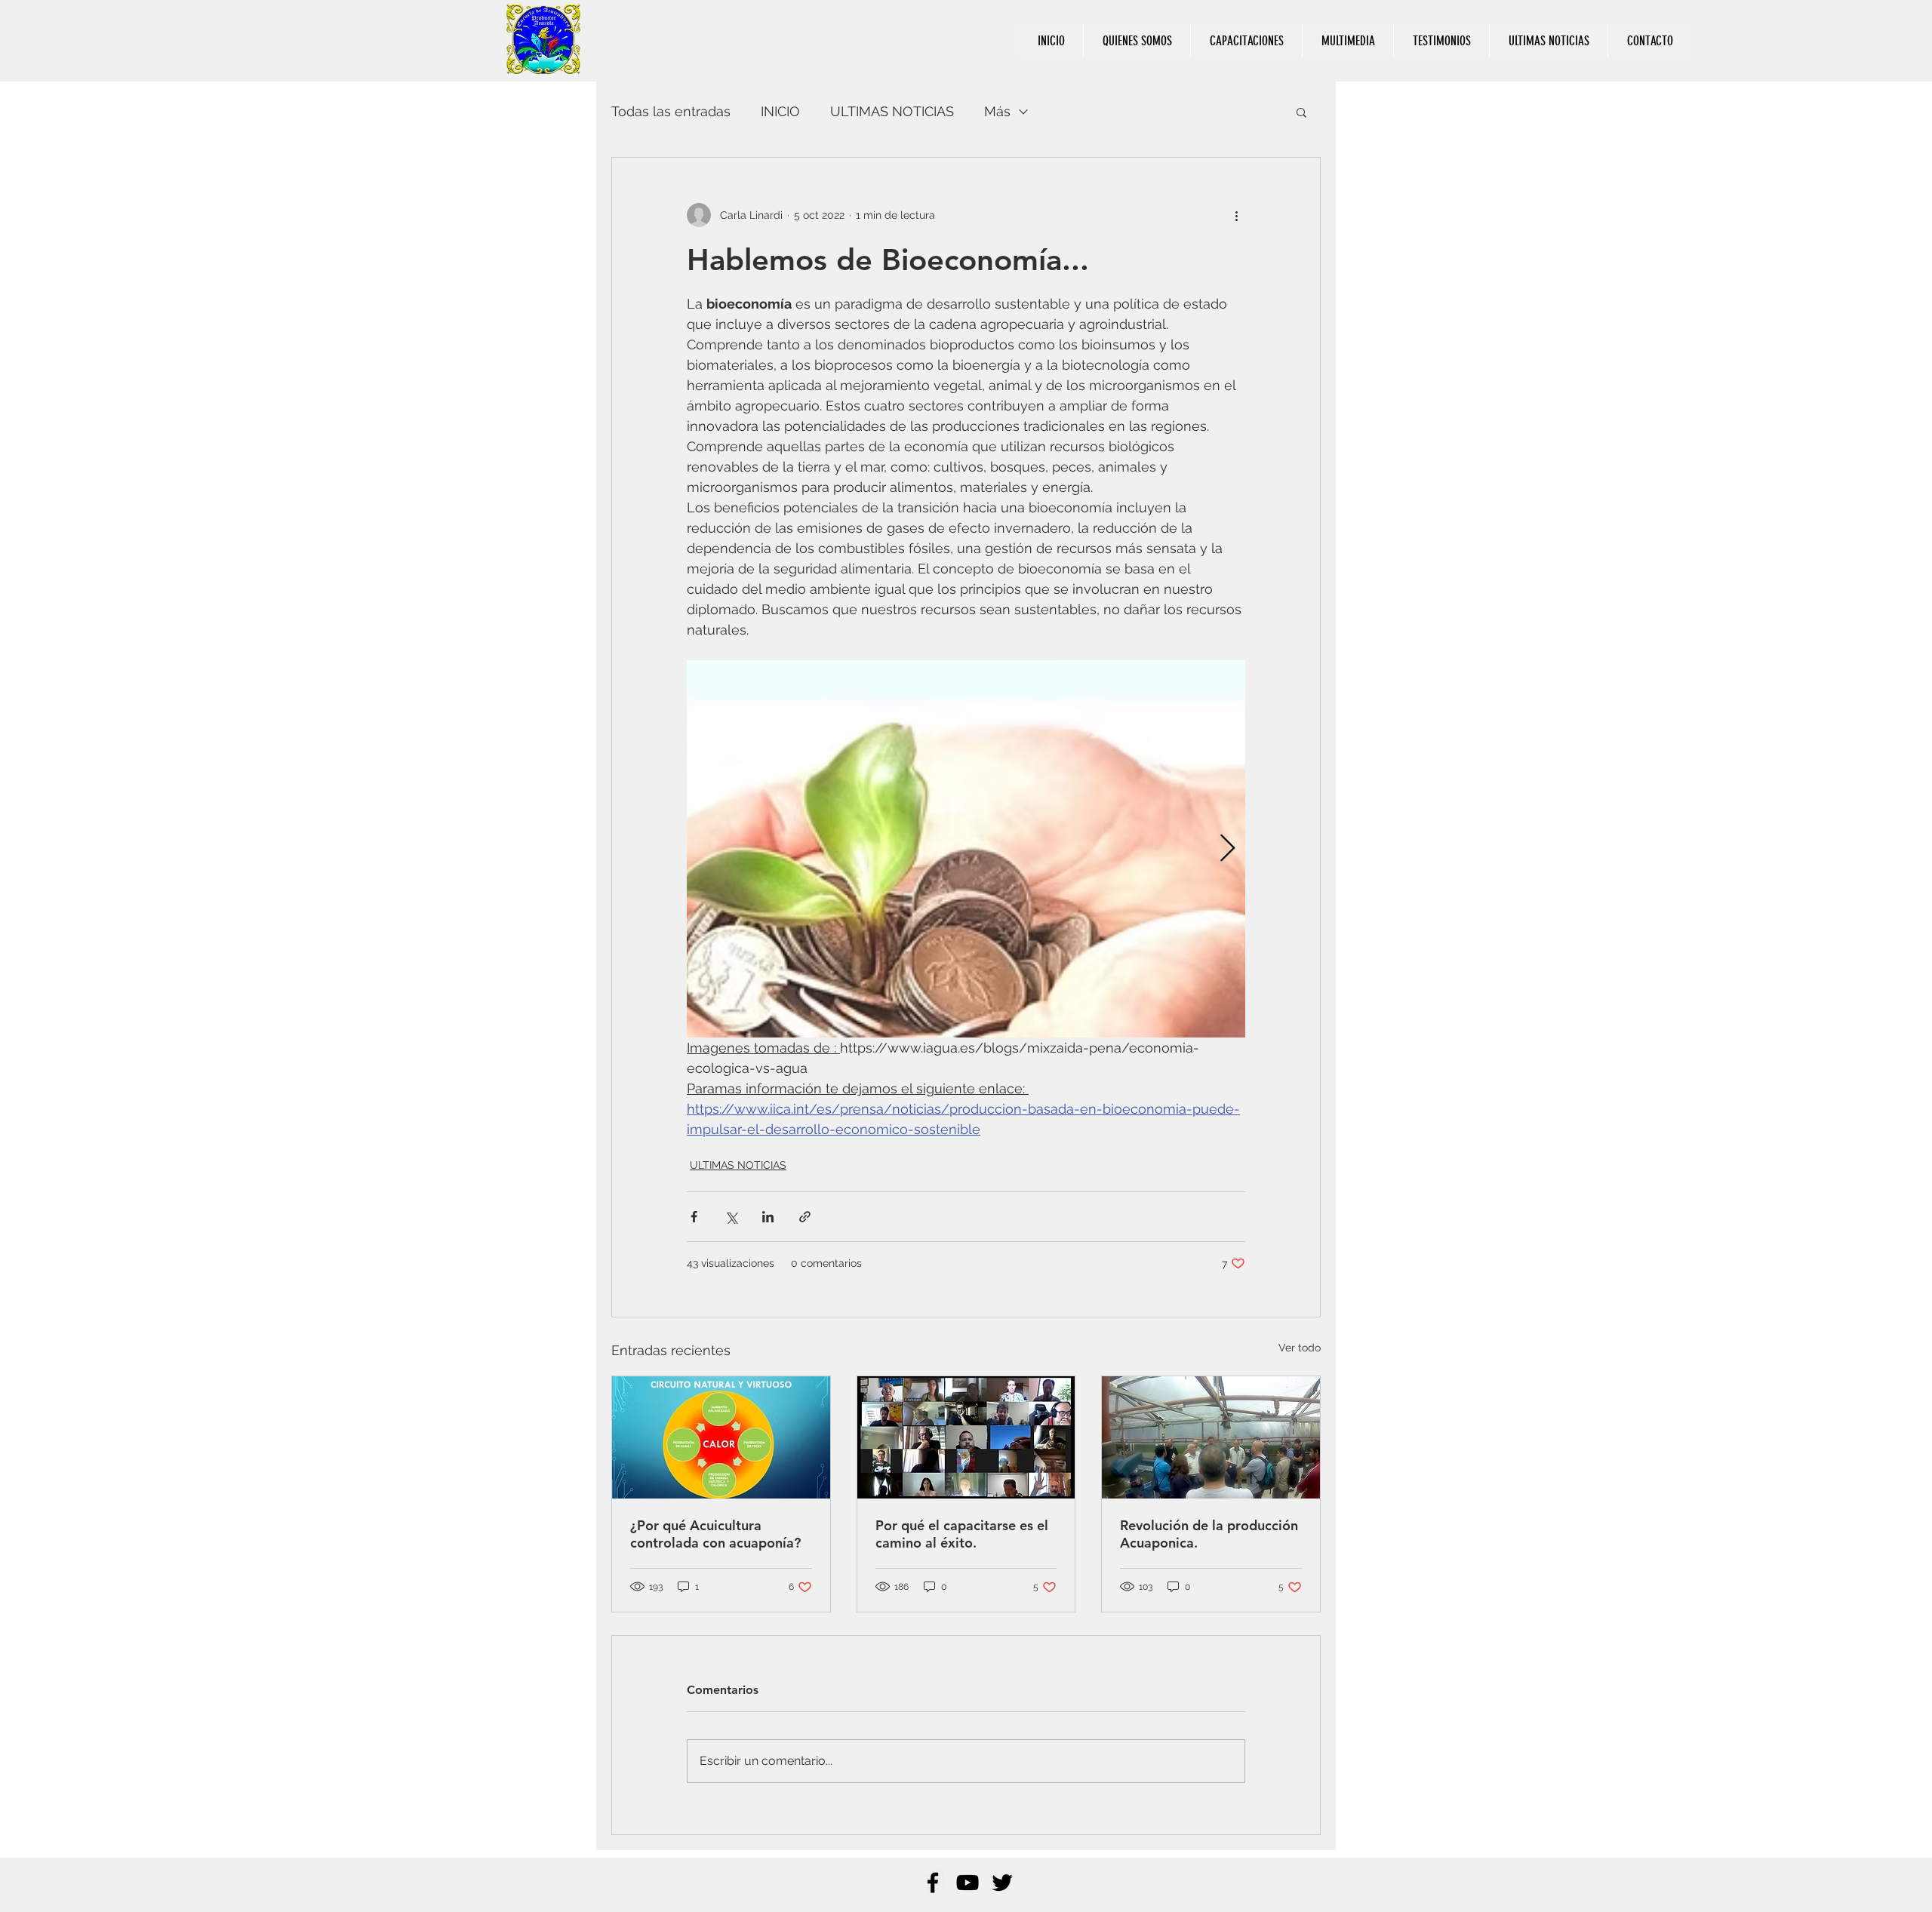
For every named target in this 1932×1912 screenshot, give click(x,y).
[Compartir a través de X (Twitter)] (731, 1217)
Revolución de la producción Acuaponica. (1209, 1534)
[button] (1301, 112)
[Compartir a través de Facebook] (694, 1217)
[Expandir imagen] (966, 849)
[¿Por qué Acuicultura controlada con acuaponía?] (721, 1437)
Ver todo (1300, 1348)
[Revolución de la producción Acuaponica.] (1211, 1437)
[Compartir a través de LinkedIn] (768, 1217)
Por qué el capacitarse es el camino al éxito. (962, 1534)
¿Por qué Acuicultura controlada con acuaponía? (715, 1534)
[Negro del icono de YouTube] (968, 1883)
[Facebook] (933, 1883)
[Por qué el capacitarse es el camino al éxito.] (966, 1437)
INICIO (780, 111)
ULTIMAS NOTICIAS (892, 111)
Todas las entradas (671, 111)
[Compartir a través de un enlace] (805, 1217)
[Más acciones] (1236, 215)
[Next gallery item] (1227, 849)
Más (997, 111)
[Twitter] (1002, 1883)
